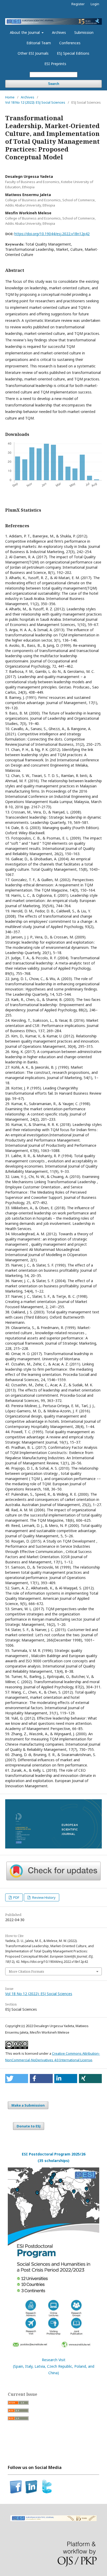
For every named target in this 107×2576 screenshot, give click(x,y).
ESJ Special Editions (73, 53)
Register (78, 4)
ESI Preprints (55, 64)
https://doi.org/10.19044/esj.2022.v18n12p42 (52, 234)
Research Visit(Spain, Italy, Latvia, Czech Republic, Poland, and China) (54, 2366)
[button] (17, 2079)
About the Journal (25, 32)
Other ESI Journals (33, 53)
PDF (16, 1897)
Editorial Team (39, 43)
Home (10, 97)
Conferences (70, 43)
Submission (84, 32)
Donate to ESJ (29, 2126)
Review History (44, 1897)
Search (54, 84)
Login (95, 4)
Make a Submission (28, 2105)
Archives (59, 32)
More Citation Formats (26, 1971)
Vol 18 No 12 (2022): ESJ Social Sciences (35, 102)
